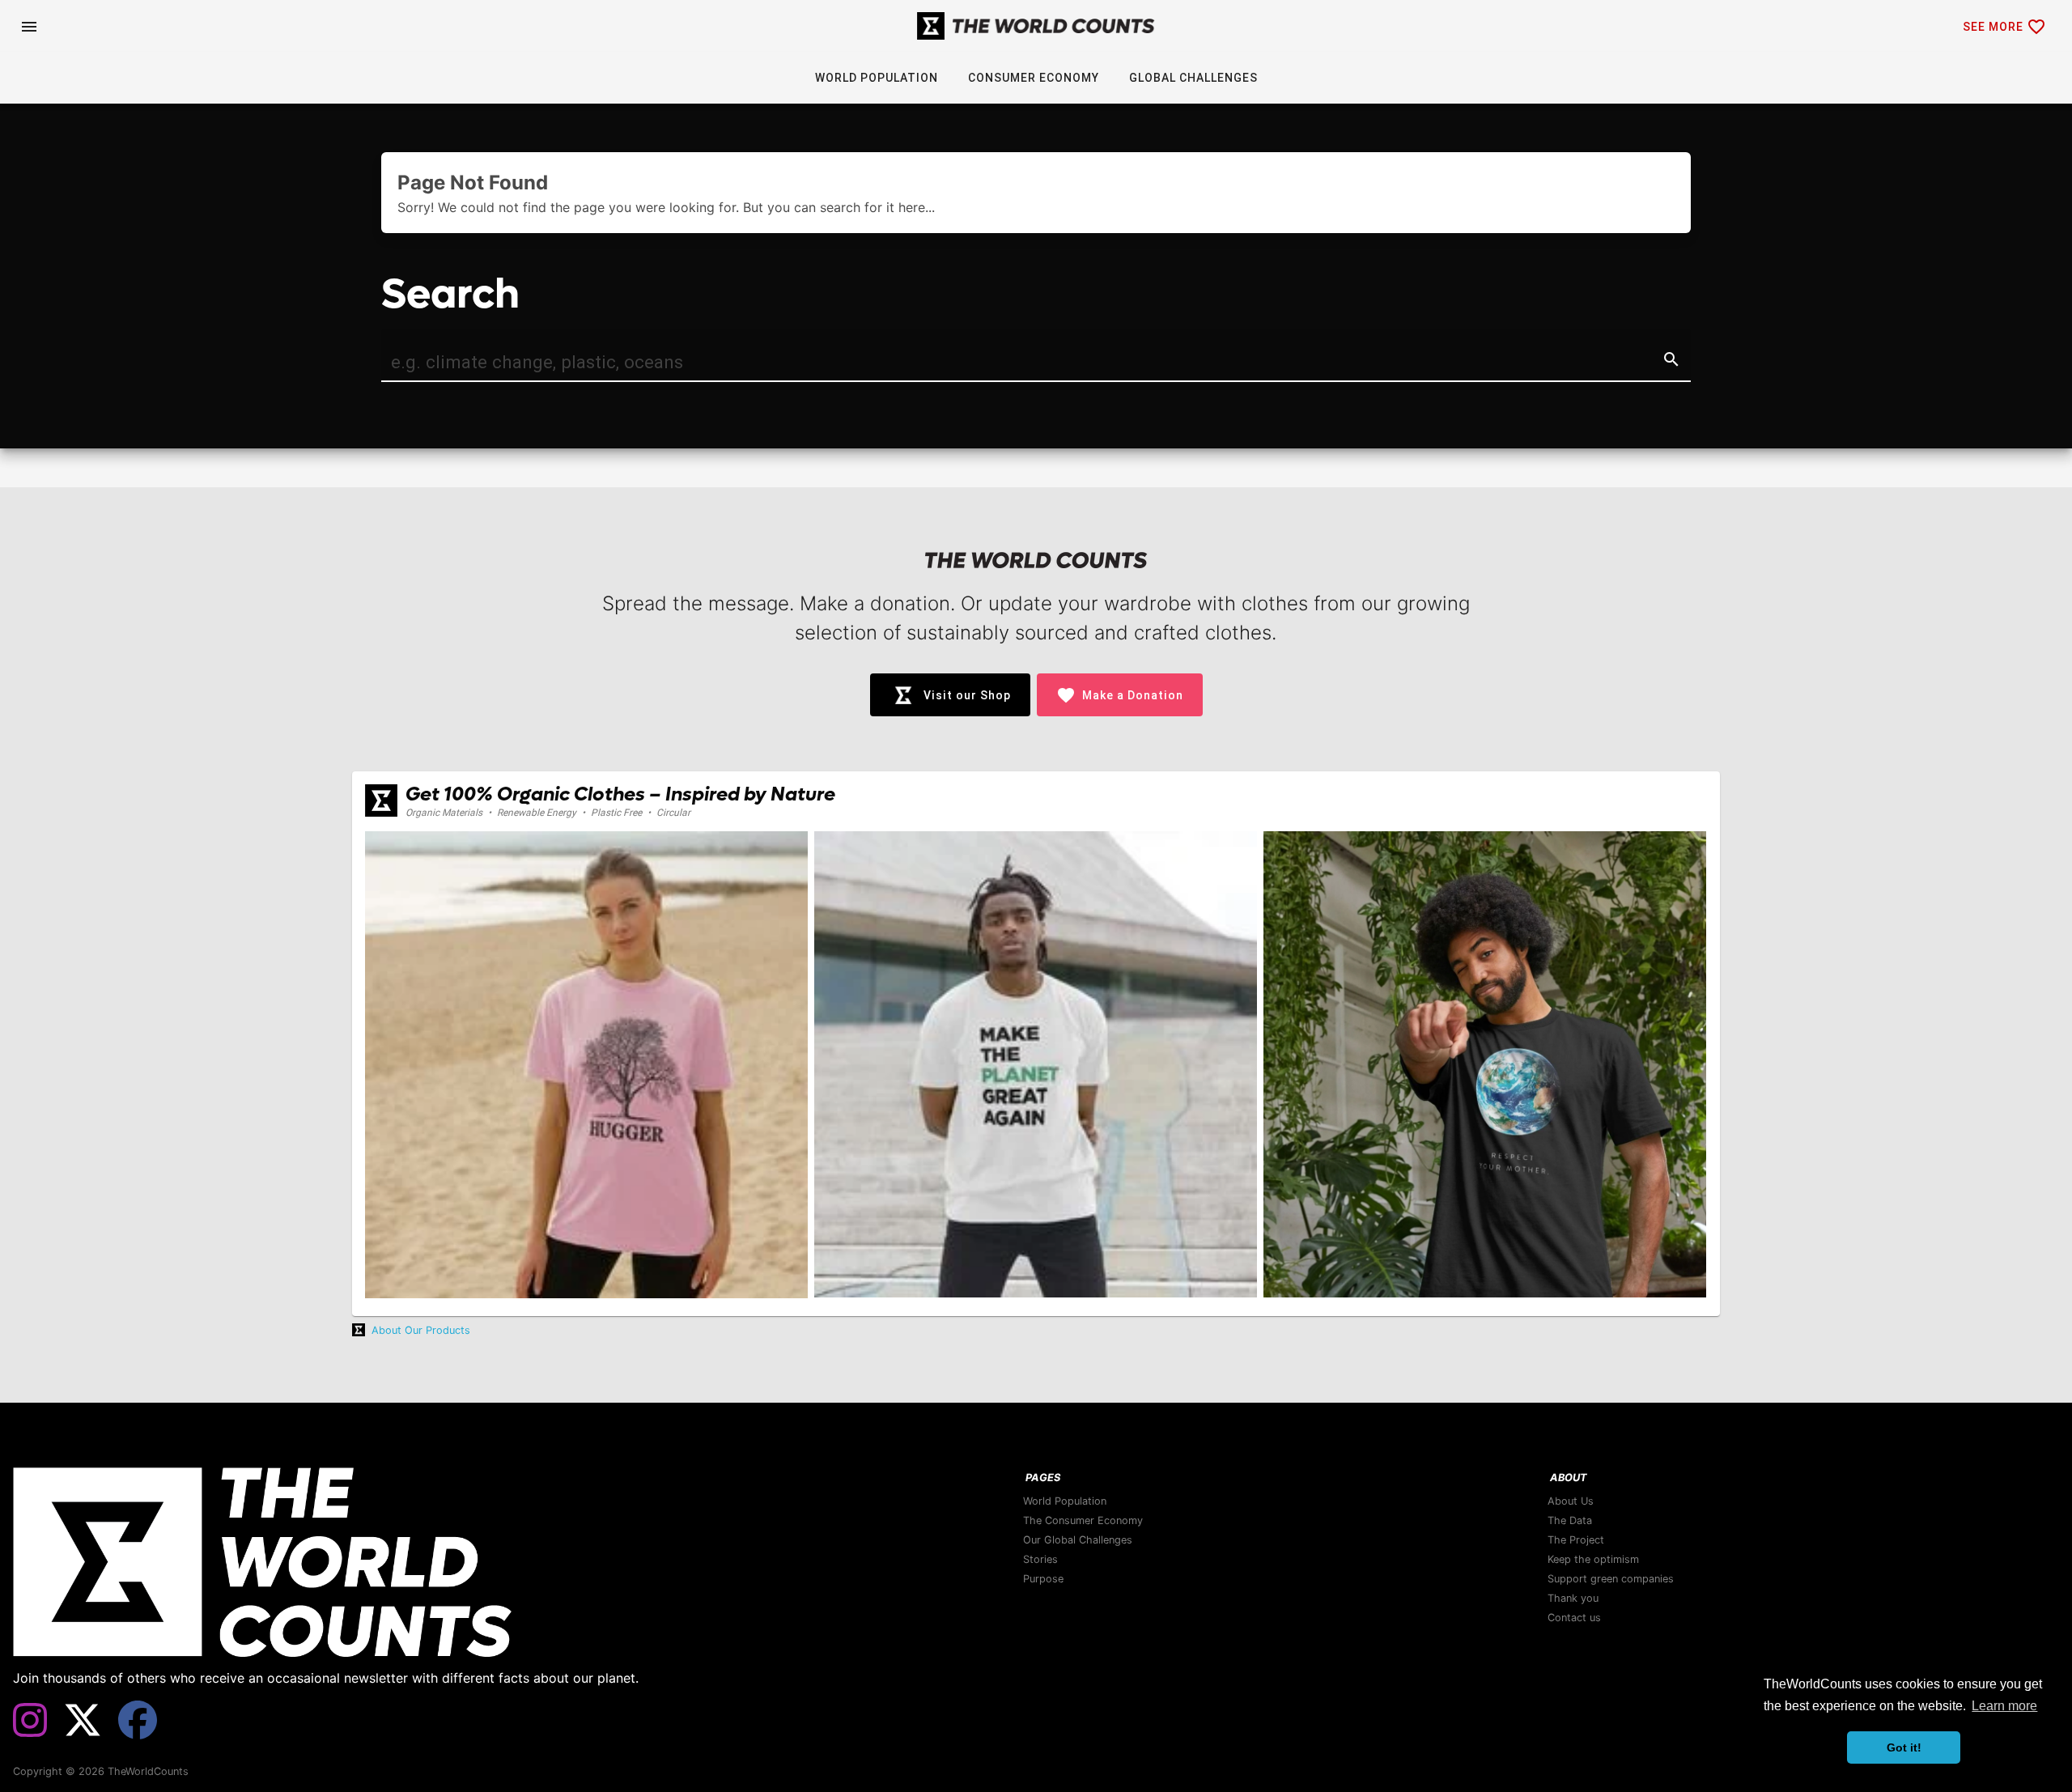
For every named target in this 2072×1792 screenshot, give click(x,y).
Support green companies (1611, 1579)
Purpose (1043, 1579)
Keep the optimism (1593, 1559)
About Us (1571, 1501)
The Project (1576, 1540)
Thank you (1573, 1598)
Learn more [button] (2004, 1706)
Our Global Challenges (1078, 1540)
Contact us (1574, 1618)
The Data (1570, 1520)
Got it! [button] (1904, 1747)
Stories (1040, 1559)
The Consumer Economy (1083, 1520)
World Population (1065, 1501)
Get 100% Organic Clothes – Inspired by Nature (620, 794)
